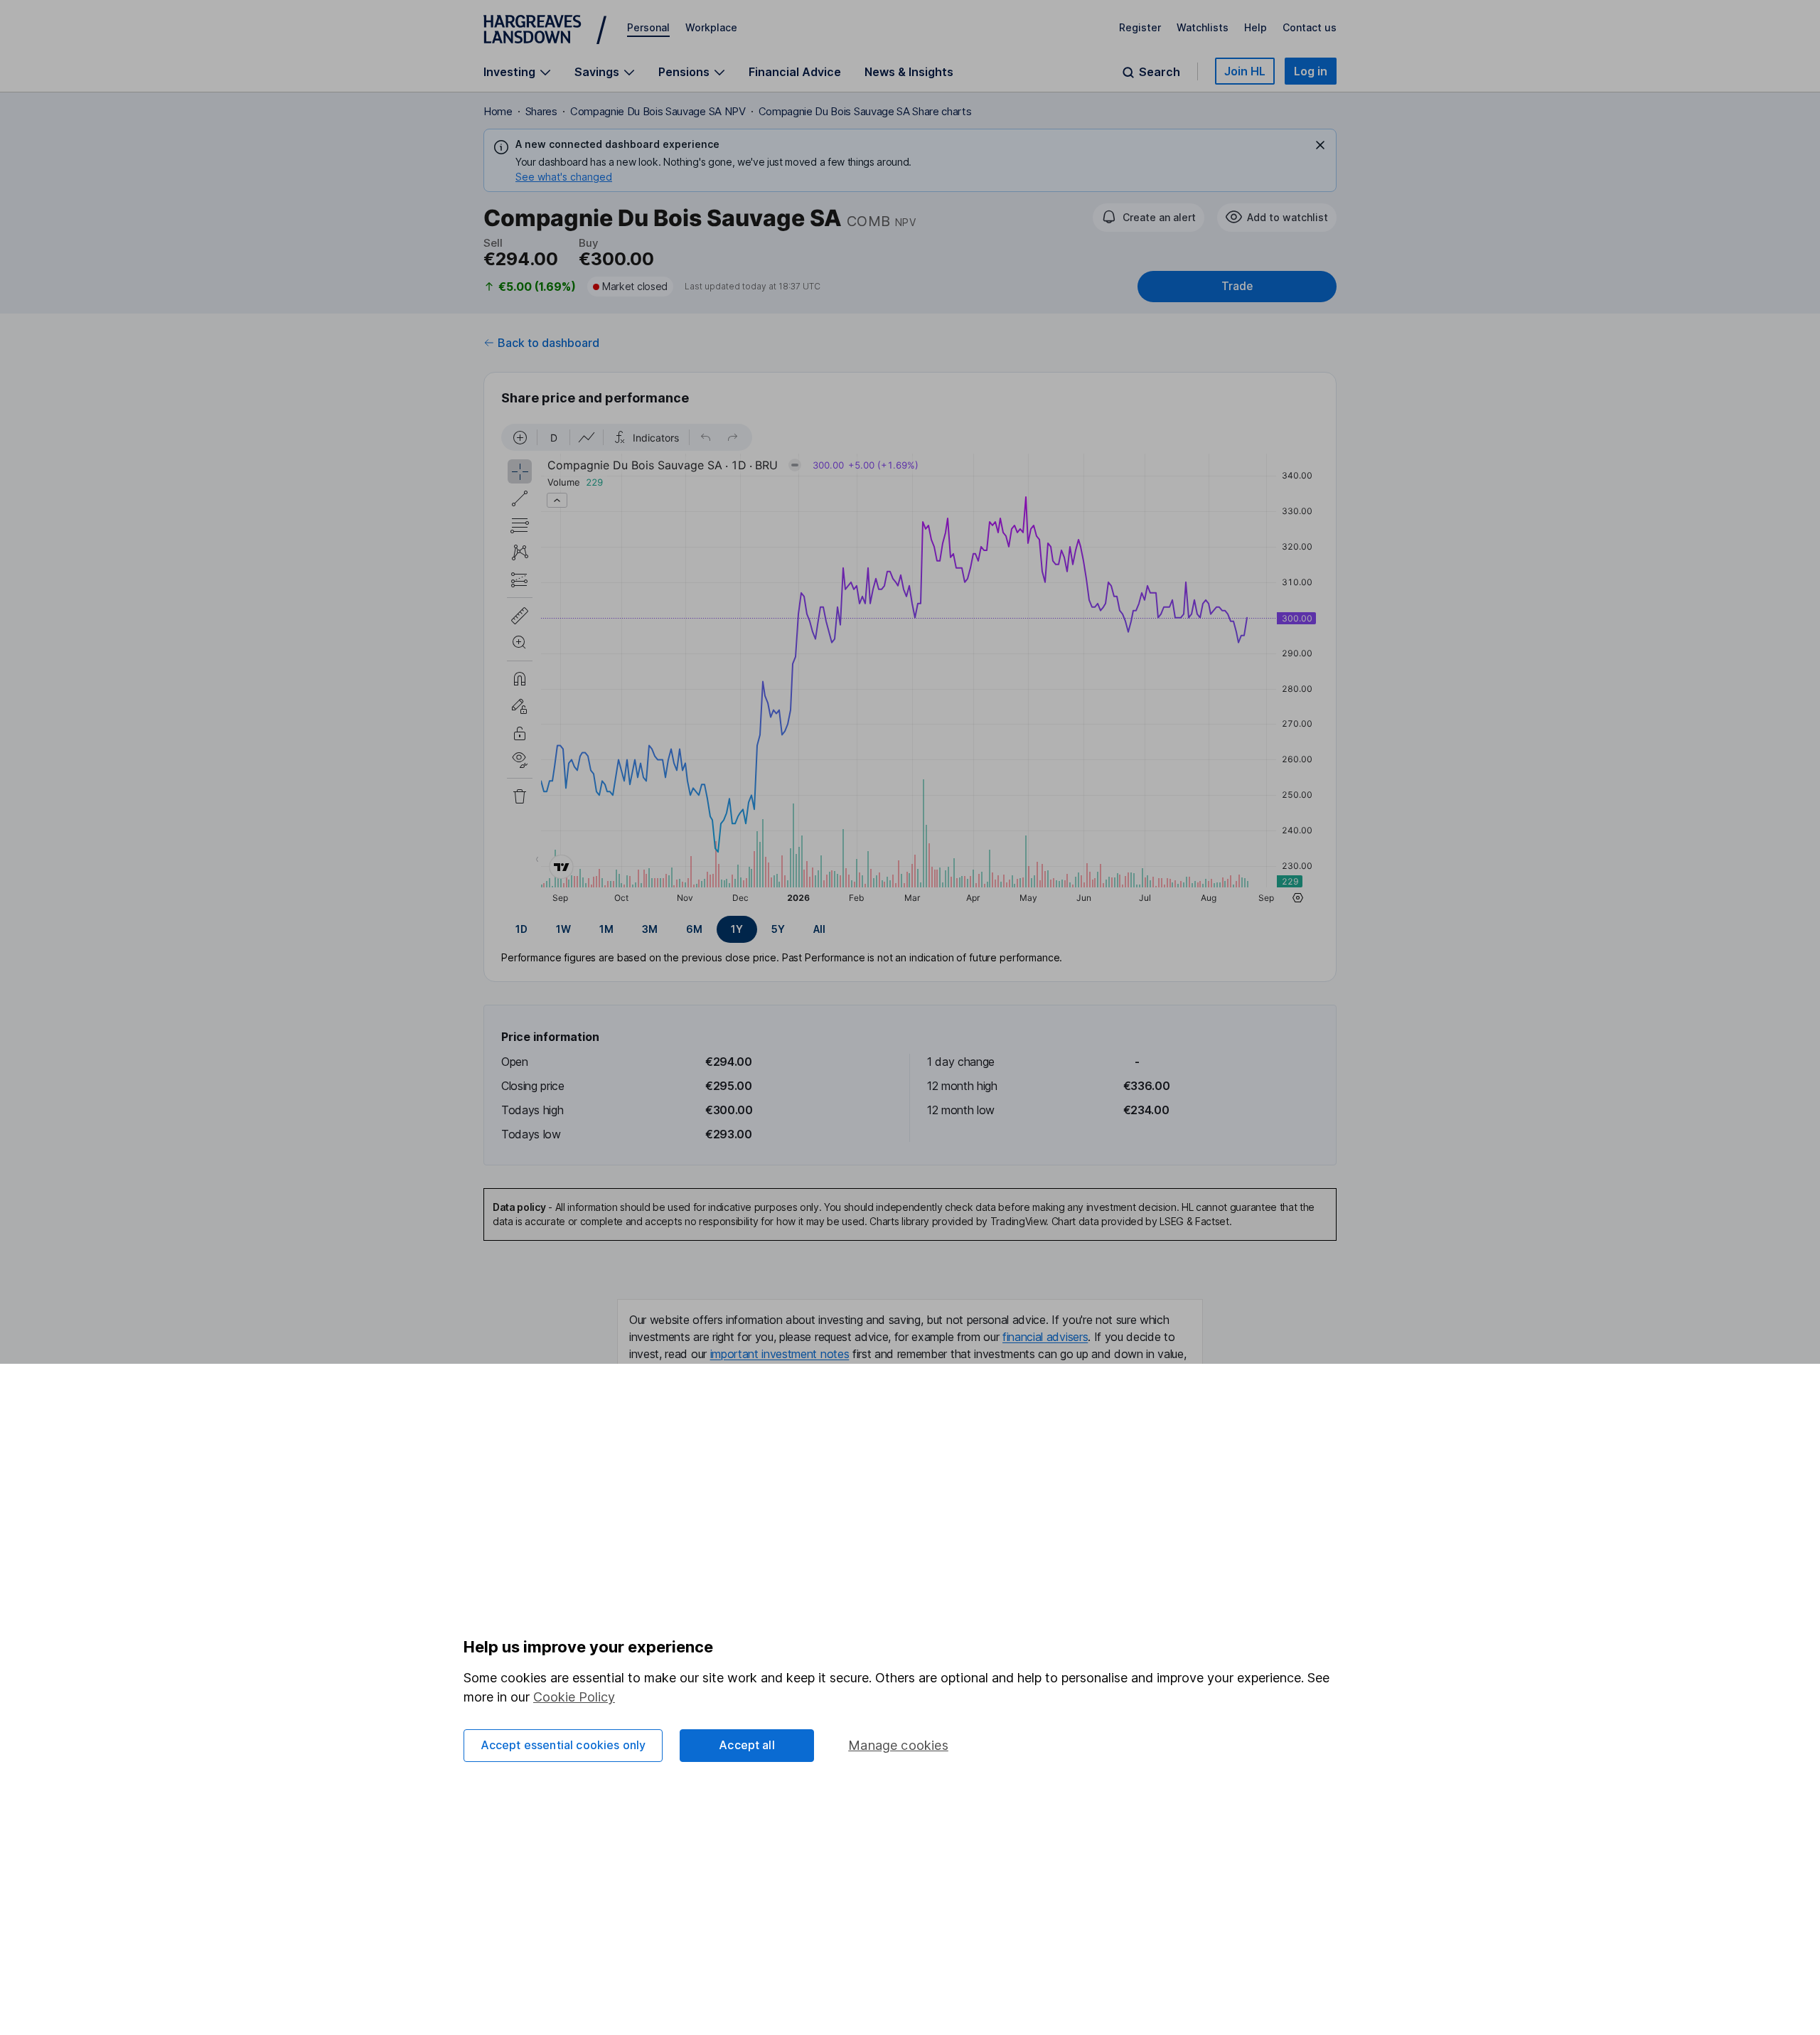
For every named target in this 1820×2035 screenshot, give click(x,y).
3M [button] (650, 929)
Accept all (747, 1745)
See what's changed (564, 177)
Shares (541, 111)
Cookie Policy (574, 1697)
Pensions (684, 72)
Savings (597, 72)
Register (1140, 27)
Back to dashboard (548, 343)
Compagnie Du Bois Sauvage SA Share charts (865, 111)
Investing (509, 72)
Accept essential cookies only (563, 1745)
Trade (1237, 286)
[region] (910, 666)
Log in (1311, 71)
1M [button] (606, 929)
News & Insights (909, 72)
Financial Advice (795, 72)
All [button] (819, 929)
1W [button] (563, 929)
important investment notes (780, 1354)
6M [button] (694, 929)
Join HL (1245, 71)
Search (1160, 72)
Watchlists (1203, 27)
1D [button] (521, 929)
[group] (910, 929)
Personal (648, 27)
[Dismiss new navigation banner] (1320, 145)
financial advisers (1045, 1337)
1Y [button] (737, 929)
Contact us (1310, 27)
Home (498, 111)
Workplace (711, 27)
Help (1256, 27)
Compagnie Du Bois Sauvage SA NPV (658, 111)
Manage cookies (898, 1745)
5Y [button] (778, 929)
